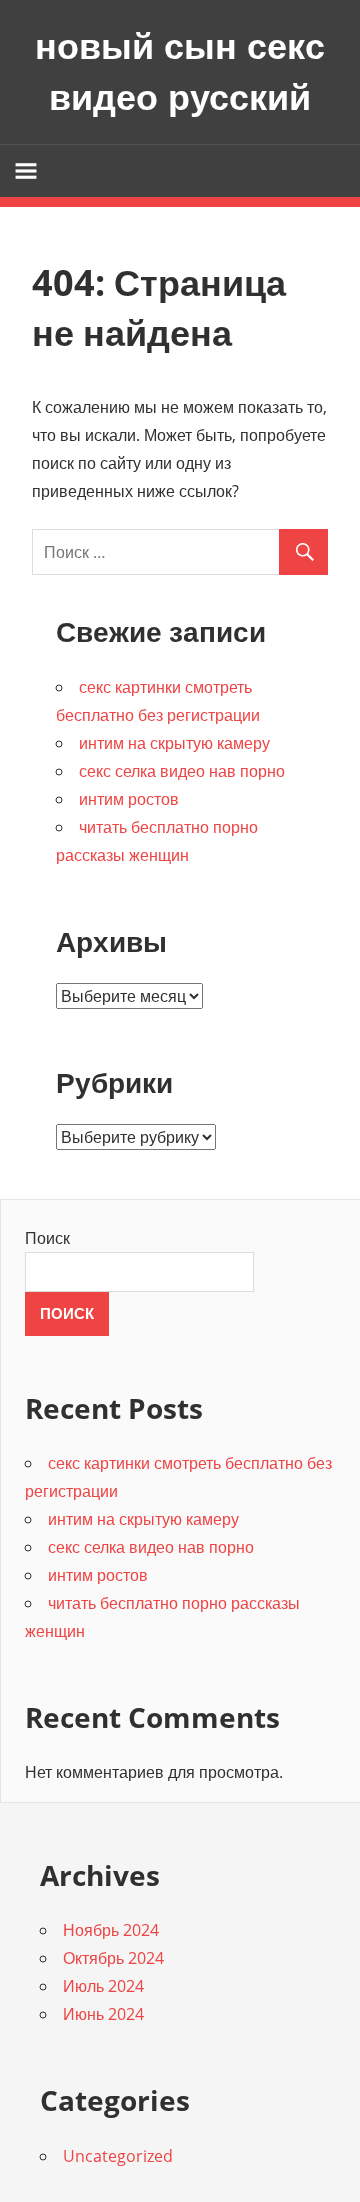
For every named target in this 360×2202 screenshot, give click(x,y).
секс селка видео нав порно (182, 771)
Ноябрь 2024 (111, 1930)
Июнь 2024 (103, 2014)
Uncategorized (118, 2156)
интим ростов (129, 799)
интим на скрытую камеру (174, 743)
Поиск (47, 1238)
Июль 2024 (103, 1986)
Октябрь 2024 (113, 1958)
